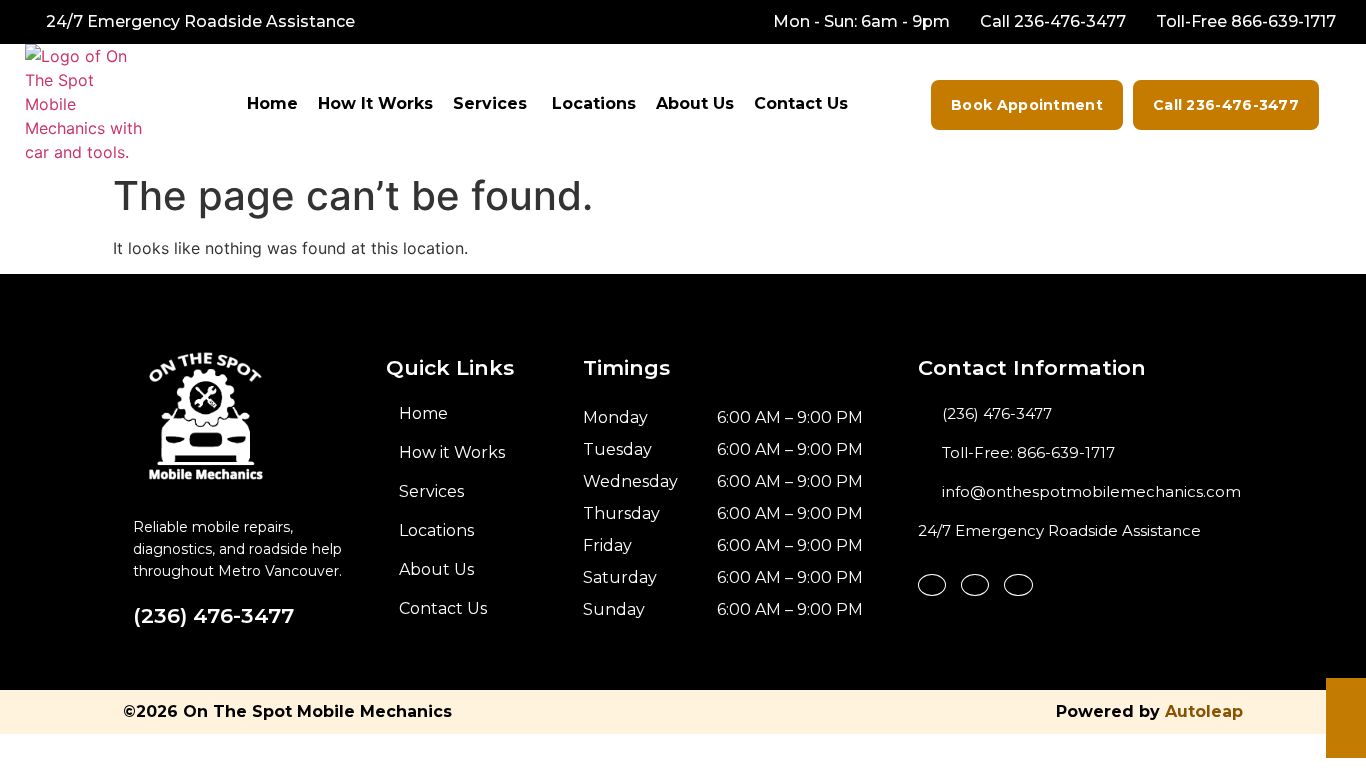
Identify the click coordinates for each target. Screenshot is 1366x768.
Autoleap (1204, 711)
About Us (695, 103)
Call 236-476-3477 (1226, 105)
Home (272, 103)
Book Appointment (1027, 105)
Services (490, 103)
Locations (594, 103)
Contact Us (801, 103)
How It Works (375, 103)
